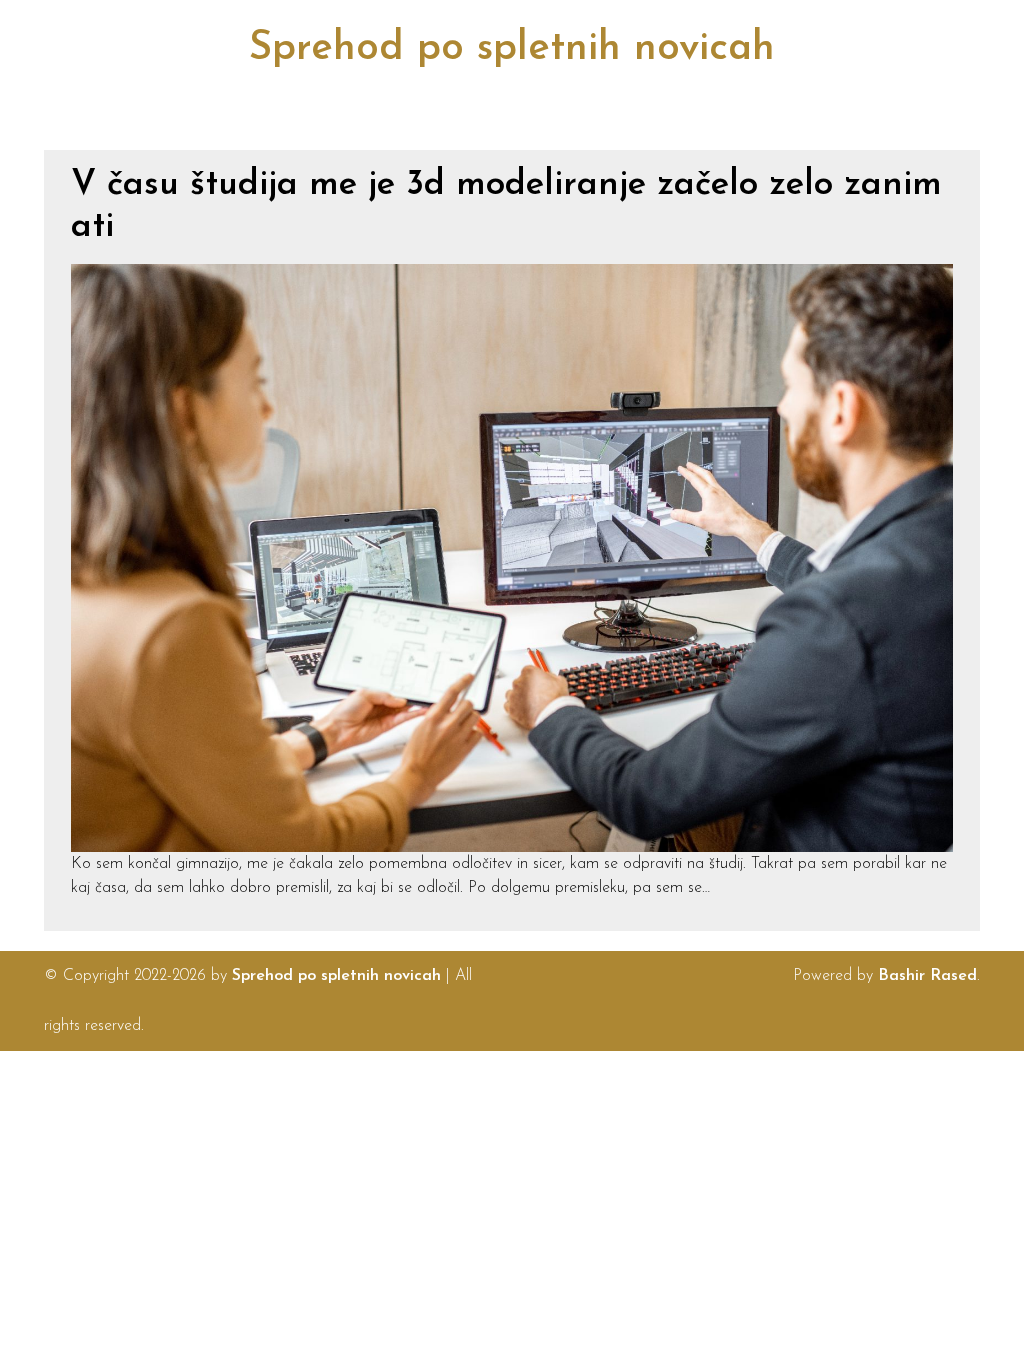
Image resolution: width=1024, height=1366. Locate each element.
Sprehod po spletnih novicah (512, 49)
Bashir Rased (927, 976)
